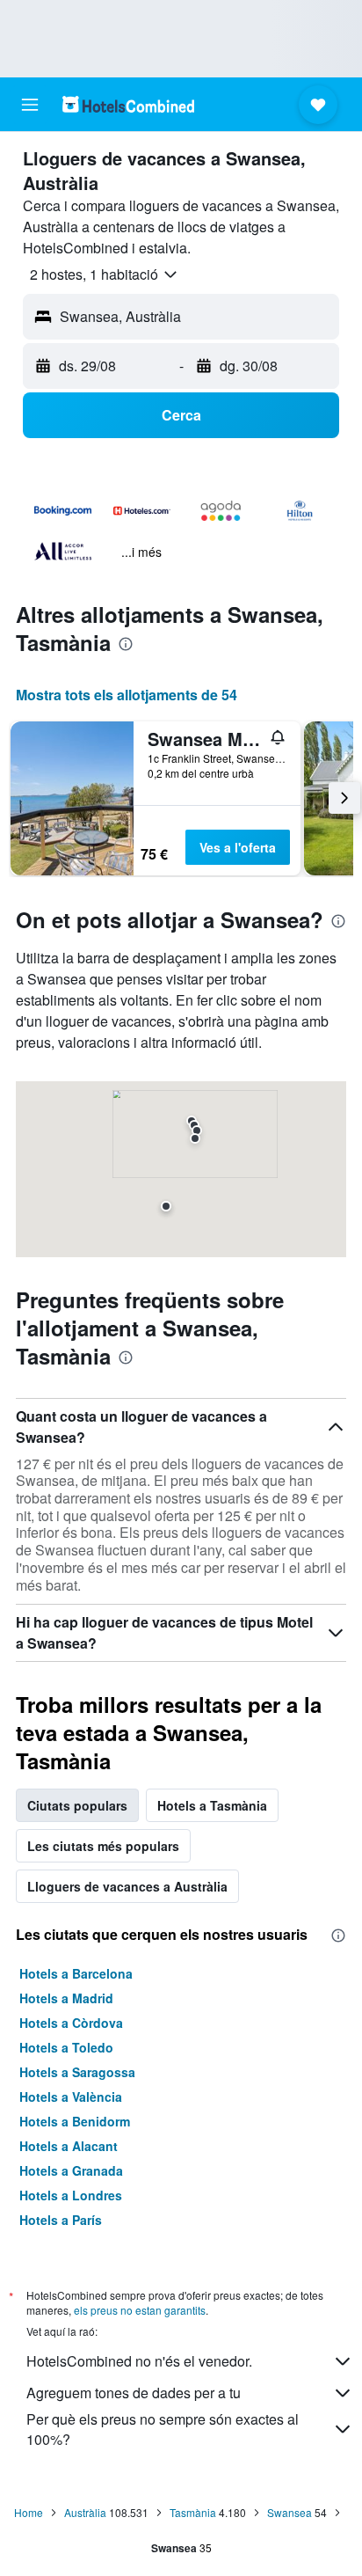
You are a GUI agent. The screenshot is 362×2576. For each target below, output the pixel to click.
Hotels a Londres (71, 2195)
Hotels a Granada (71, 2170)
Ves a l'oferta (238, 847)
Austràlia (85, 2512)
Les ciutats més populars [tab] (103, 1846)
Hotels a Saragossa (77, 2072)
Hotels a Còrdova (71, 2023)
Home (29, 2512)
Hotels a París (61, 2220)
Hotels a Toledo (66, 2047)
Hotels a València (71, 2097)
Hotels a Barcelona (76, 1973)
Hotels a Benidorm (75, 2121)
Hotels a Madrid (66, 1998)
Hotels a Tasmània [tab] (212, 1805)
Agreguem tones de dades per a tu (134, 2393)
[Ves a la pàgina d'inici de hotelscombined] (128, 104)
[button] (30, 105)
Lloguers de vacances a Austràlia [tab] (127, 1886)
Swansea (290, 2512)
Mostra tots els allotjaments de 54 (127, 695)
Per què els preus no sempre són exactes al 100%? (163, 2429)
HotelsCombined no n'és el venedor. (139, 2361)
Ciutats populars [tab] (77, 1805)
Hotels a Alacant (69, 2146)
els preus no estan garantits (140, 2310)
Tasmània (193, 2512)
